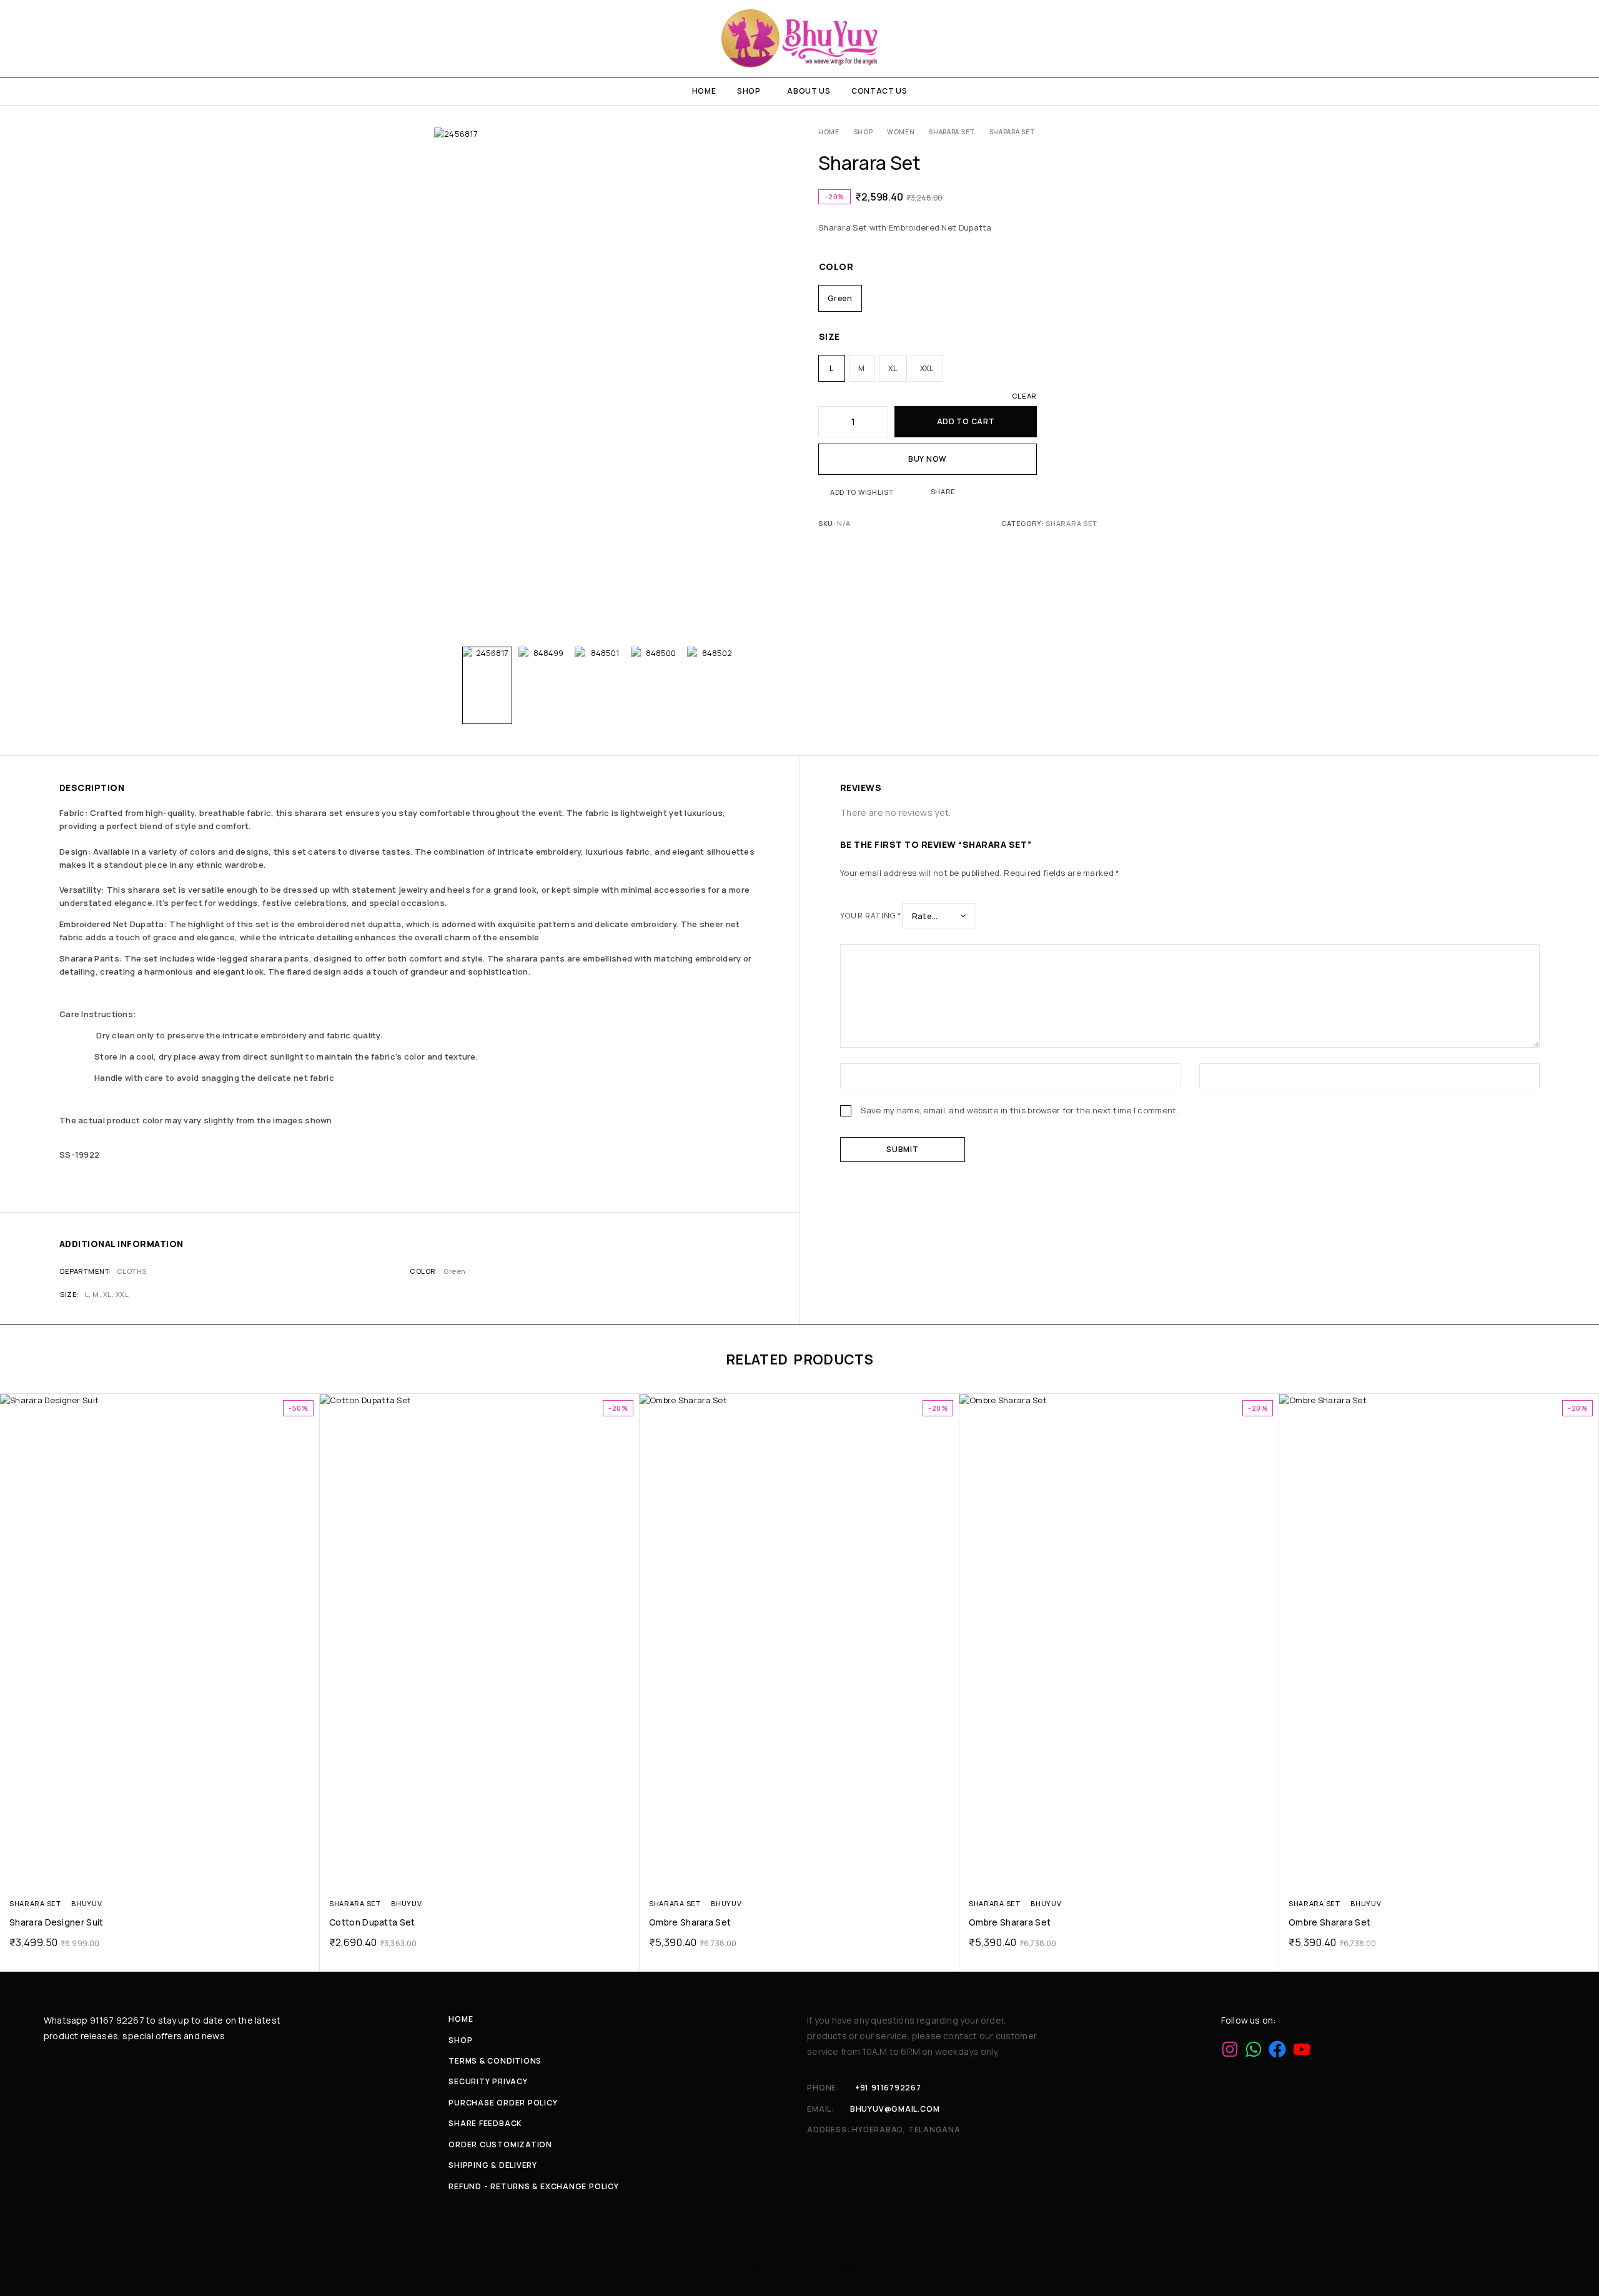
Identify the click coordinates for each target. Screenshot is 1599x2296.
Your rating (871, 916)
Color (836, 266)
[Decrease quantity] (827, 422)
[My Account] (1511, 38)
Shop (749, 91)
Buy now (928, 459)
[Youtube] (1302, 2049)
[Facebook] (1277, 2049)
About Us (809, 91)
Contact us (879, 91)
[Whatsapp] (1254, 2049)
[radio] (840, 298)
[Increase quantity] (879, 422)
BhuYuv (87, 1903)
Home (704, 91)
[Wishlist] (1554, 38)
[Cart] (1576, 38)
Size (829, 336)
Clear (1024, 396)
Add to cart (966, 421)
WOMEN (901, 132)
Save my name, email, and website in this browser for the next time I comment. (1020, 1110)
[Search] (1533, 38)
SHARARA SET (952, 132)
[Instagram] (1230, 2049)
